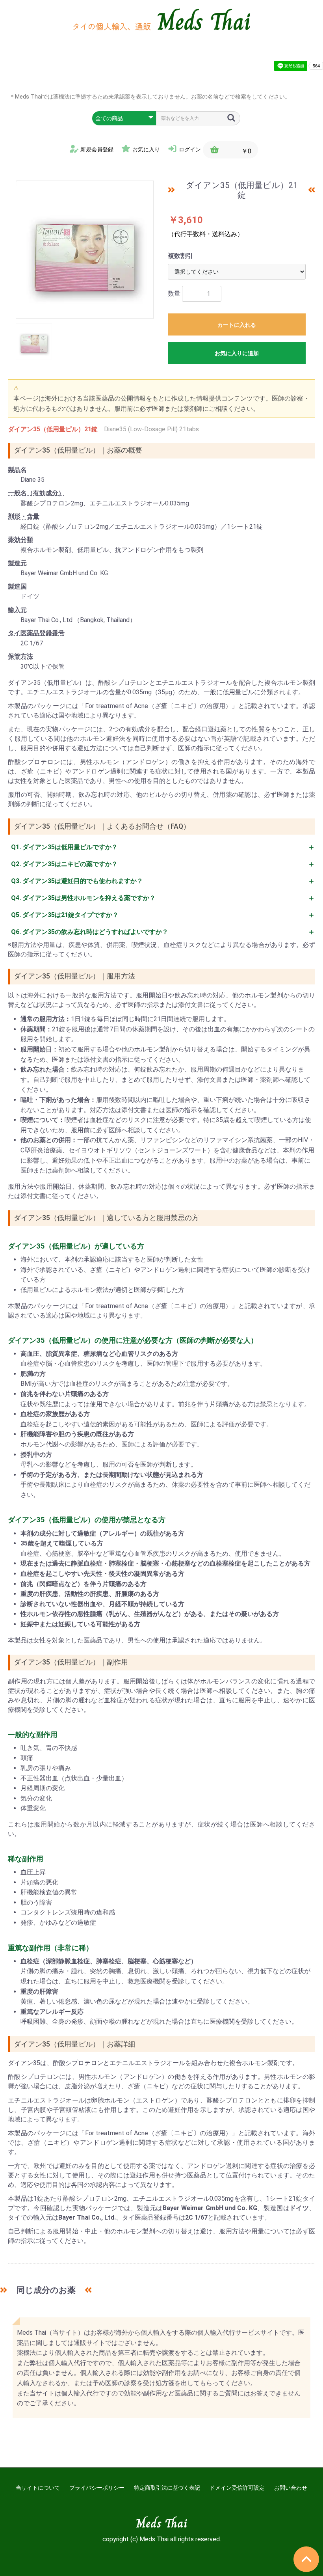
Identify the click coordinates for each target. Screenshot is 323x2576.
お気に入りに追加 (237, 353)
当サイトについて (38, 2488)
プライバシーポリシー (97, 2488)
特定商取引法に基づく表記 (167, 2488)
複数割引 (180, 256)
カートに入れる (237, 325)
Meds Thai (204, 22)
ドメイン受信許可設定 (237, 2488)
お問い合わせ (291, 2488)
